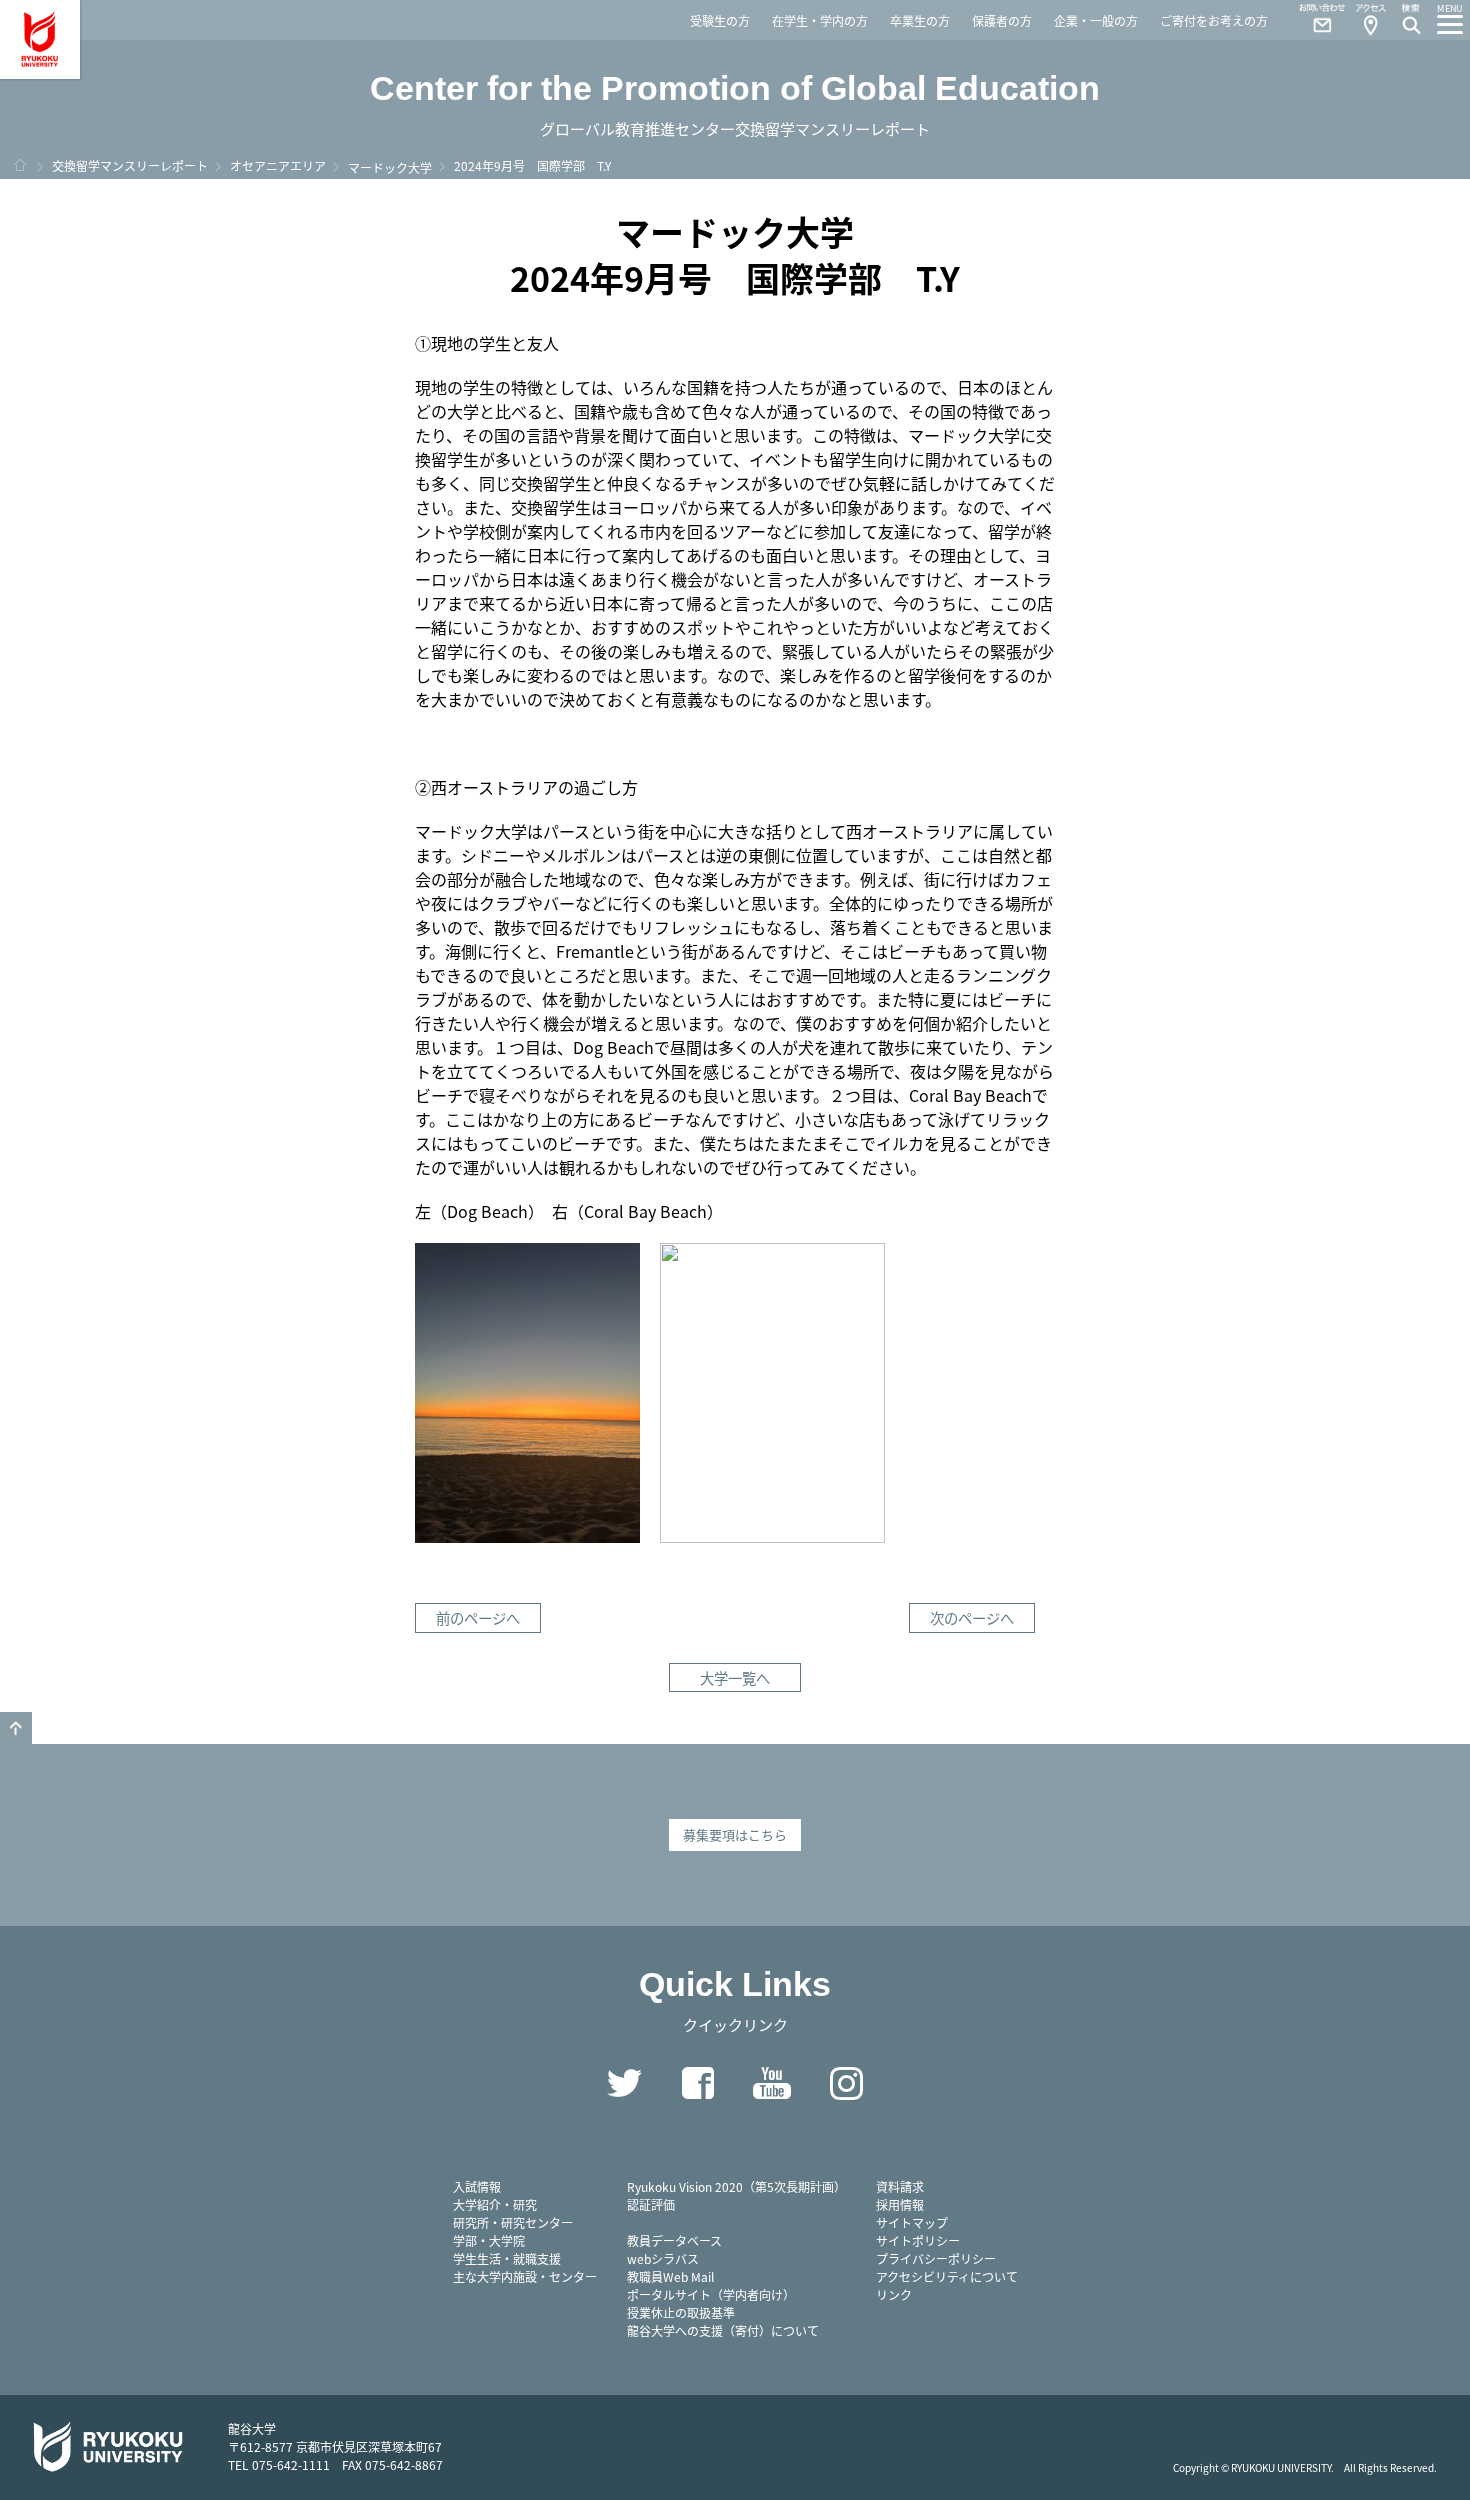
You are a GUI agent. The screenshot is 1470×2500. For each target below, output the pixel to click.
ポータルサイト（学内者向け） (711, 2294)
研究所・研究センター (513, 2222)
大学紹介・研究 (495, 2204)
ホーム (20, 165)
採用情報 (900, 2204)
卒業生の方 (920, 20)
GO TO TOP (16, 1728)
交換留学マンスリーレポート (130, 165)
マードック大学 (390, 167)
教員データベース (674, 2240)
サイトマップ (912, 2222)
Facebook (698, 2083)
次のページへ (972, 1617)
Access (1370, 20)
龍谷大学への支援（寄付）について (723, 2330)
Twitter (624, 2083)
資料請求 (900, 2186)
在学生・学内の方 (820, 20)
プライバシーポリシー (936, 2258)
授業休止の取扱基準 (681, 2312)
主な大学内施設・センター (525, 2276)
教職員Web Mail (670, 2276)
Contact (1314, 20)
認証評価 (651, 2204)
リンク (894, 2294)
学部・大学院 (489, 2240)
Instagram (846, 2083)
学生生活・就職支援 (507, 2258)
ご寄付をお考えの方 (1214, 20)
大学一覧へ (735, 1677)
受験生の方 (720, 20)
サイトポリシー (918, 2240)
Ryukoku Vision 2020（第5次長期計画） (736, 2186)
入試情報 (477, 2186)
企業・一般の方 (1096, 20)
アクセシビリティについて (947, 2276)
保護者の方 (1002, 20)
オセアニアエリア (278, 165)
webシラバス (663, 2258)
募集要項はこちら (735, 1834)
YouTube (772, 2083)
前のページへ (478, 1617)
